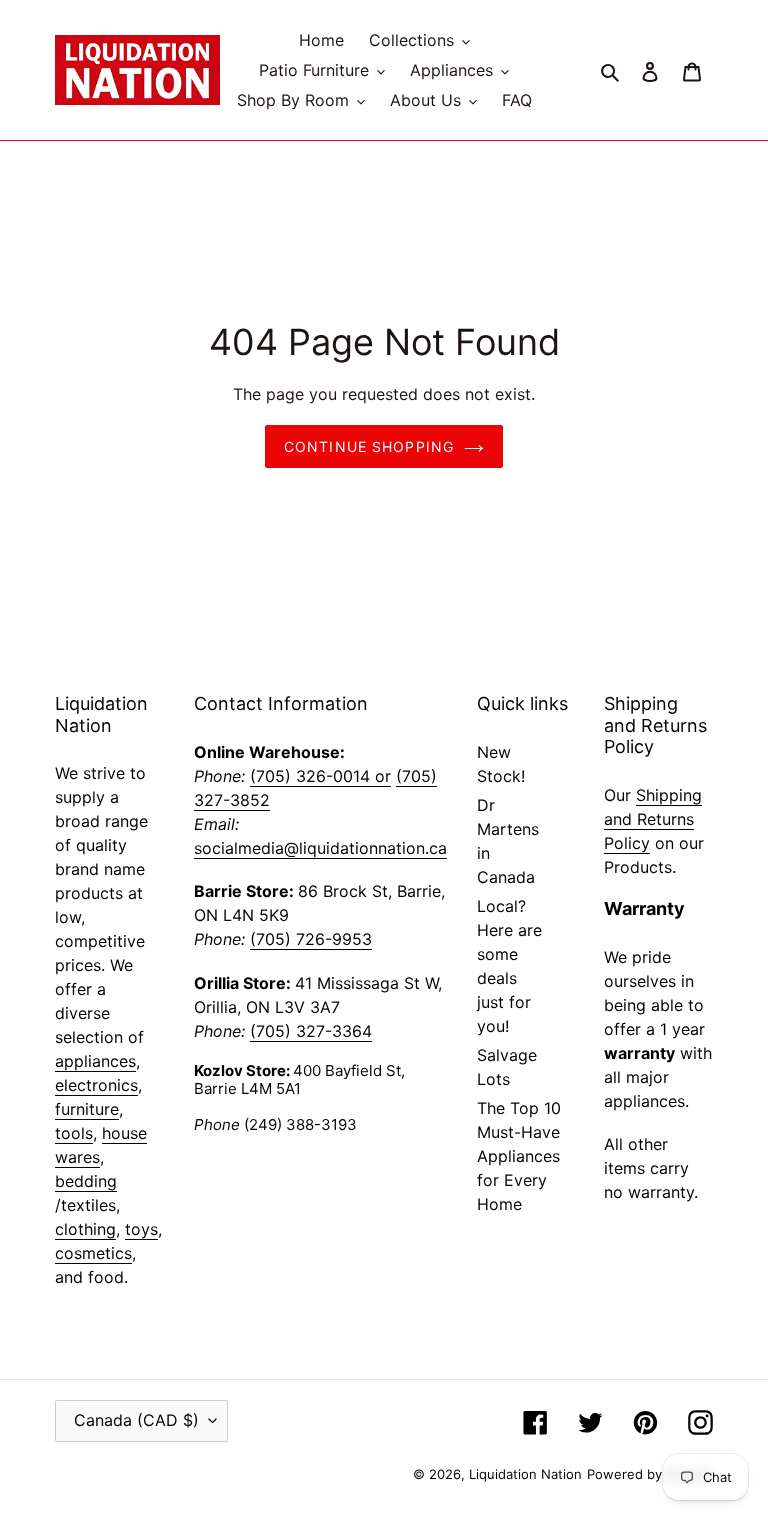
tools (74, 1133)
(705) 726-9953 (311, 939)
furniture (87, 1109)
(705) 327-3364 (311, 1031)
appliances (95, 1061)
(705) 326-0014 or (320, 776)
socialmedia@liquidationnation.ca (320, 848)
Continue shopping (369, 446)
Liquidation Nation (525, 1474)
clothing (85, 1229)
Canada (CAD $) (136, 1420)
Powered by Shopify (650, 1474)
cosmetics (93, 1253)
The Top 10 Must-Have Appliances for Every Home (519, 1156)
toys (141, 1229)
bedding (86, 1181)
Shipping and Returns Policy (653, 819)
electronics (96, 1085)
